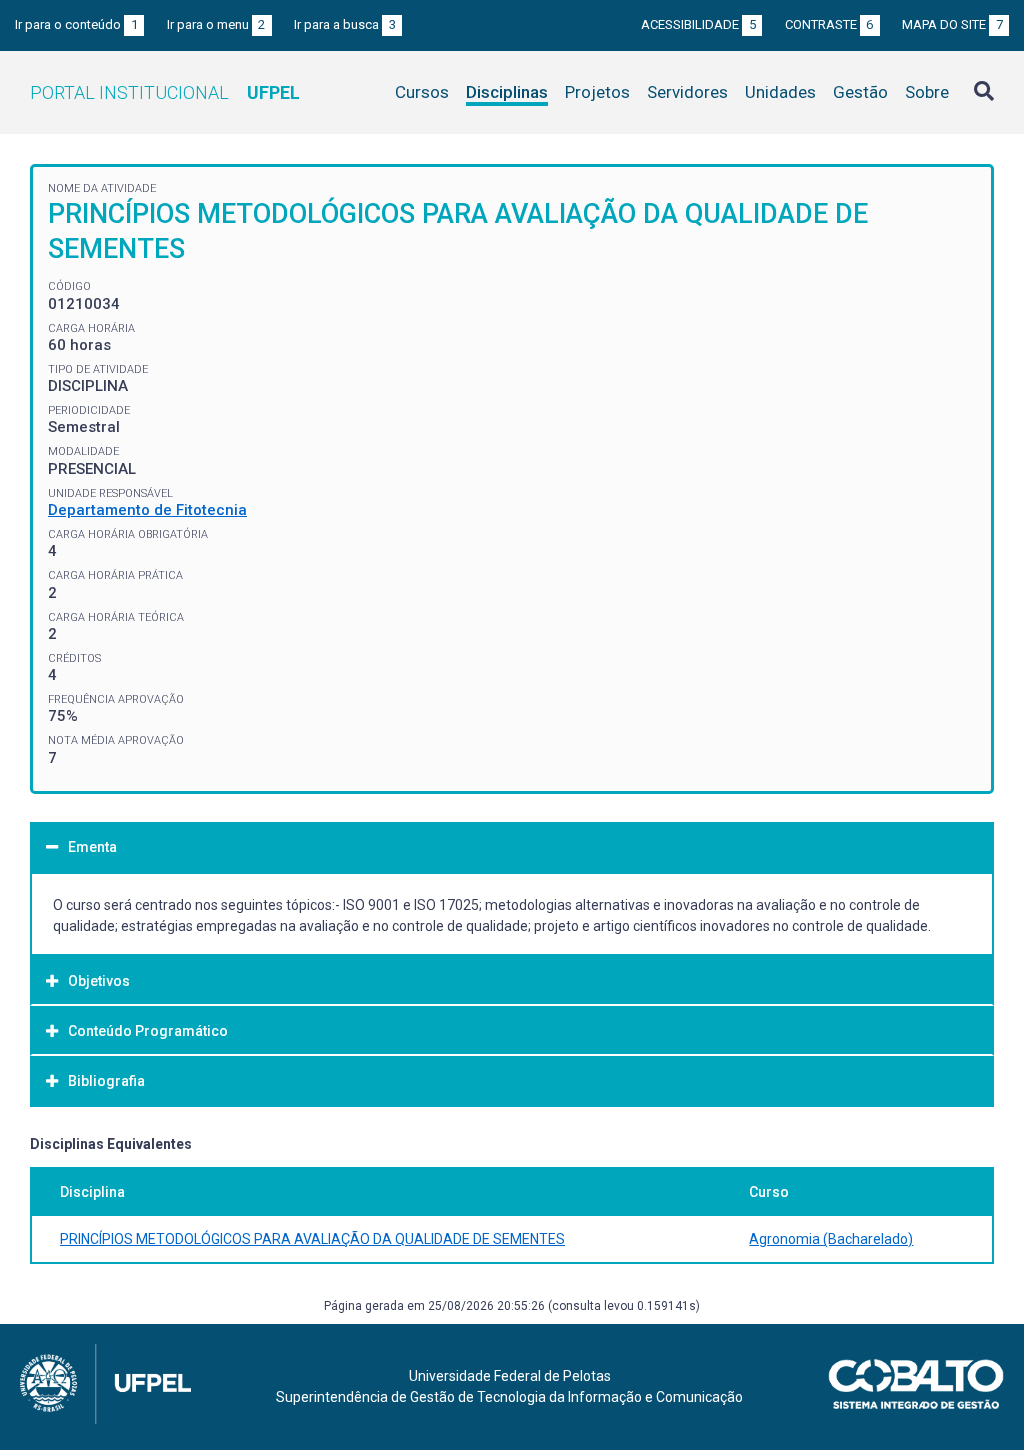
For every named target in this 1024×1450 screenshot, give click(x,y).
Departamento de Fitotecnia (147, 510)
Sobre (927, 92)
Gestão (860, 92)
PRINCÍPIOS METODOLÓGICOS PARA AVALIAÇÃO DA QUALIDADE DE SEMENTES (312, 1239)
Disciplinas (507, 92)
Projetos (597, 92)
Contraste (829, 24)
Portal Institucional (165, 92)
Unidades (780, 92)
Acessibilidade (698, 24)
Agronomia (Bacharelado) (831, 1239)
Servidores (687, 92)
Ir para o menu (216, 24)
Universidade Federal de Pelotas (510, 1376)
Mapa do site (952, 24)
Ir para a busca (345, 24)
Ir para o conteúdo (76, 24)
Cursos (422, 92)
